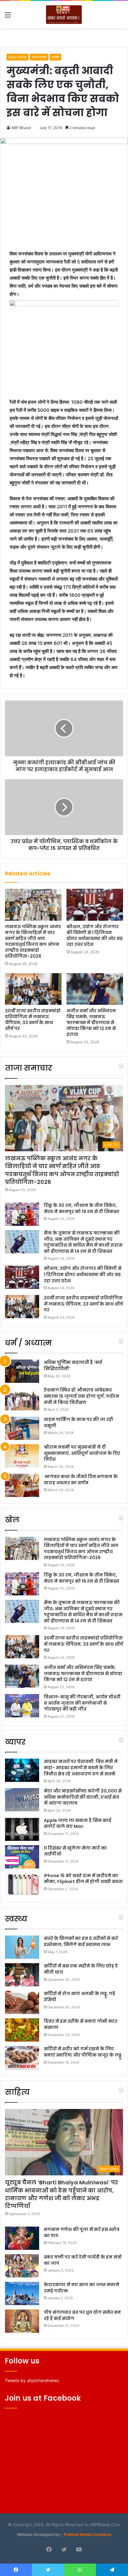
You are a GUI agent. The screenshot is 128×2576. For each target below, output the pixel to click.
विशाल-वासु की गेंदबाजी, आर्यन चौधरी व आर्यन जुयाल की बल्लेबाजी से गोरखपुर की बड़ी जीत (82, 1703)
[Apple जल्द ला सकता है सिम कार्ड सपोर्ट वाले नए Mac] (22, 1829)
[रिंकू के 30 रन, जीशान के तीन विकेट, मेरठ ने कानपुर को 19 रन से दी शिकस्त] (22, 1214)
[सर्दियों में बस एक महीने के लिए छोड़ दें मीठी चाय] (22, 1975)
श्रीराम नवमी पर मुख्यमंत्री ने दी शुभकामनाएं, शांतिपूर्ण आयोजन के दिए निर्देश (82, 1453)
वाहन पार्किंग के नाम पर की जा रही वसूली (78, 1423)
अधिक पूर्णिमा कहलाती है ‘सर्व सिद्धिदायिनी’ (73, 1365)
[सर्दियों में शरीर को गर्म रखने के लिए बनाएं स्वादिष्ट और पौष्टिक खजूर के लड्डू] (22, 2058)
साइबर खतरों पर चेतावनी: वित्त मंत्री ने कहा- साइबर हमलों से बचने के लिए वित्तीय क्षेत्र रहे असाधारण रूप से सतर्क (81, 1767)
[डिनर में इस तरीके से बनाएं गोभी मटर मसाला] (22, 2030)
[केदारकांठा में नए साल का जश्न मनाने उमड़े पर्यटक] (22, 2293)
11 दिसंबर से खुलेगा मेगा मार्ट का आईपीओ (75, 1851)
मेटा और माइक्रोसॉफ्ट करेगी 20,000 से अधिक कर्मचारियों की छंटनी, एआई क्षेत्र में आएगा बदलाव (83, 1797)
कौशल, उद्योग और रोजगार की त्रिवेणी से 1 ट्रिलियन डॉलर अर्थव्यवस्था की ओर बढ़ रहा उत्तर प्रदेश (95, 935)
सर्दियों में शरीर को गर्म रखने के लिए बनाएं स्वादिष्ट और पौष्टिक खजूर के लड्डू (83, 2052)
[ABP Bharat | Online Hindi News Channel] (64, 15)
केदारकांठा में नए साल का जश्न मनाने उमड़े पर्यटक (82, 2288)
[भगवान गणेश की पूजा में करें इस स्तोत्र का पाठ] (22, 2238)
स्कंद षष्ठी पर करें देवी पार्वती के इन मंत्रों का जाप (83, 2260)
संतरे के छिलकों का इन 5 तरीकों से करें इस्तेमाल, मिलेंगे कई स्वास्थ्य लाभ (81, 1941)
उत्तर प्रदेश (39, 57)
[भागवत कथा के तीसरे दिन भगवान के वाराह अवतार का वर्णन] (22, 1485)
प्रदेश (55, 57)
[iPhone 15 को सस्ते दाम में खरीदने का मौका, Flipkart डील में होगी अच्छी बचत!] (22, 1884)
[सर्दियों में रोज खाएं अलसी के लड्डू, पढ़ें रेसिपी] (22, 2002)
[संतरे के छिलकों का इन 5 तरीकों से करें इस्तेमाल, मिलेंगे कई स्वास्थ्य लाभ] (22, 1947)
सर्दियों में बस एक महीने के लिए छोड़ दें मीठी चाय (81, 1969)
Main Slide (18, 57)
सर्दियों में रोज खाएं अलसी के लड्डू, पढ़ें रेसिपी (80, 1997)
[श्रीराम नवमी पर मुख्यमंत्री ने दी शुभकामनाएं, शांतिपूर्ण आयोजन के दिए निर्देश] (22, 1456)
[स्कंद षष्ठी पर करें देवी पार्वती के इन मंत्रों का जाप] (22, 2266)
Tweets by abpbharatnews (32, 2380)
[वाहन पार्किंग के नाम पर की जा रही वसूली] (22, 1428)
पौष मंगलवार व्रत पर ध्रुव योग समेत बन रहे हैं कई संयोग (82, 2315)
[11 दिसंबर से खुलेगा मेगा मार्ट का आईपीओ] (22, 1857)
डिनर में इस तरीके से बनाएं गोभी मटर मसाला (81, 2024)
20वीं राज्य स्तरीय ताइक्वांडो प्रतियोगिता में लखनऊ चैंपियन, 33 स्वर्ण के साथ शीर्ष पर (33, 1020)
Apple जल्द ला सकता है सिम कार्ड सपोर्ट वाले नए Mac (78, 1823)
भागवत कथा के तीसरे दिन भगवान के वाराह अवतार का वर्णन (81, 1480)
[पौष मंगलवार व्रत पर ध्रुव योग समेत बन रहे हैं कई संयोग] (22, 2321)
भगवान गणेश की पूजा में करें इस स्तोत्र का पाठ (82, 2232)
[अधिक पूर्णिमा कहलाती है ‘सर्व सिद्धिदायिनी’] (22, 1371)
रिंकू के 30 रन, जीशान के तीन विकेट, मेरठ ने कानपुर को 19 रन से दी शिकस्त (82, 1208)
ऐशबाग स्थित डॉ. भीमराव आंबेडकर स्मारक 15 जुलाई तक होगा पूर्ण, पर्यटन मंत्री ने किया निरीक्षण (82, 1396)
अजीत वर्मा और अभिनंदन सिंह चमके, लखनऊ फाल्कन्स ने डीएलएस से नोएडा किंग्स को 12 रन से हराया (91, 1023)
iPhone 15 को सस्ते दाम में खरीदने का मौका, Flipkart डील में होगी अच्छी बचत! (83, 1879)
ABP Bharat (21, 128)
